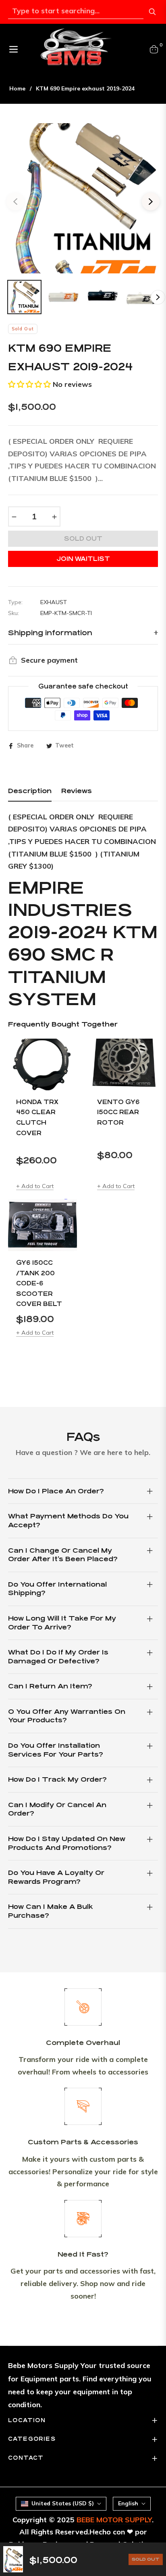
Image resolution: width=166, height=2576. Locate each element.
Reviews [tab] (77, 791)
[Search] (152, 12)
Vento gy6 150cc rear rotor (118, 1112)
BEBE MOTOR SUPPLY (114, 2520)
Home (17, 88)
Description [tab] (30, 791)
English (128, 2503)
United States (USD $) (63, 2503)
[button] (29, 384)
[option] (83, 198)
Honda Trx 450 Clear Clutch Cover (37, 1117)
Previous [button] (15, 202)
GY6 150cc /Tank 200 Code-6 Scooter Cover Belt (39, 1283)
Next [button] (151, 202)
